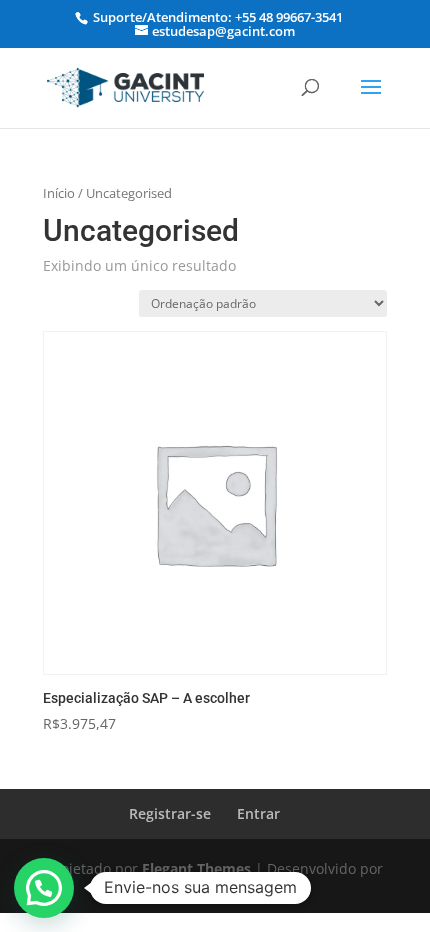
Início (59, 193)
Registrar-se (170, 813)
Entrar (258, 813)
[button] (44, 888)
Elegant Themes (196, 868)
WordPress (215, 888)
